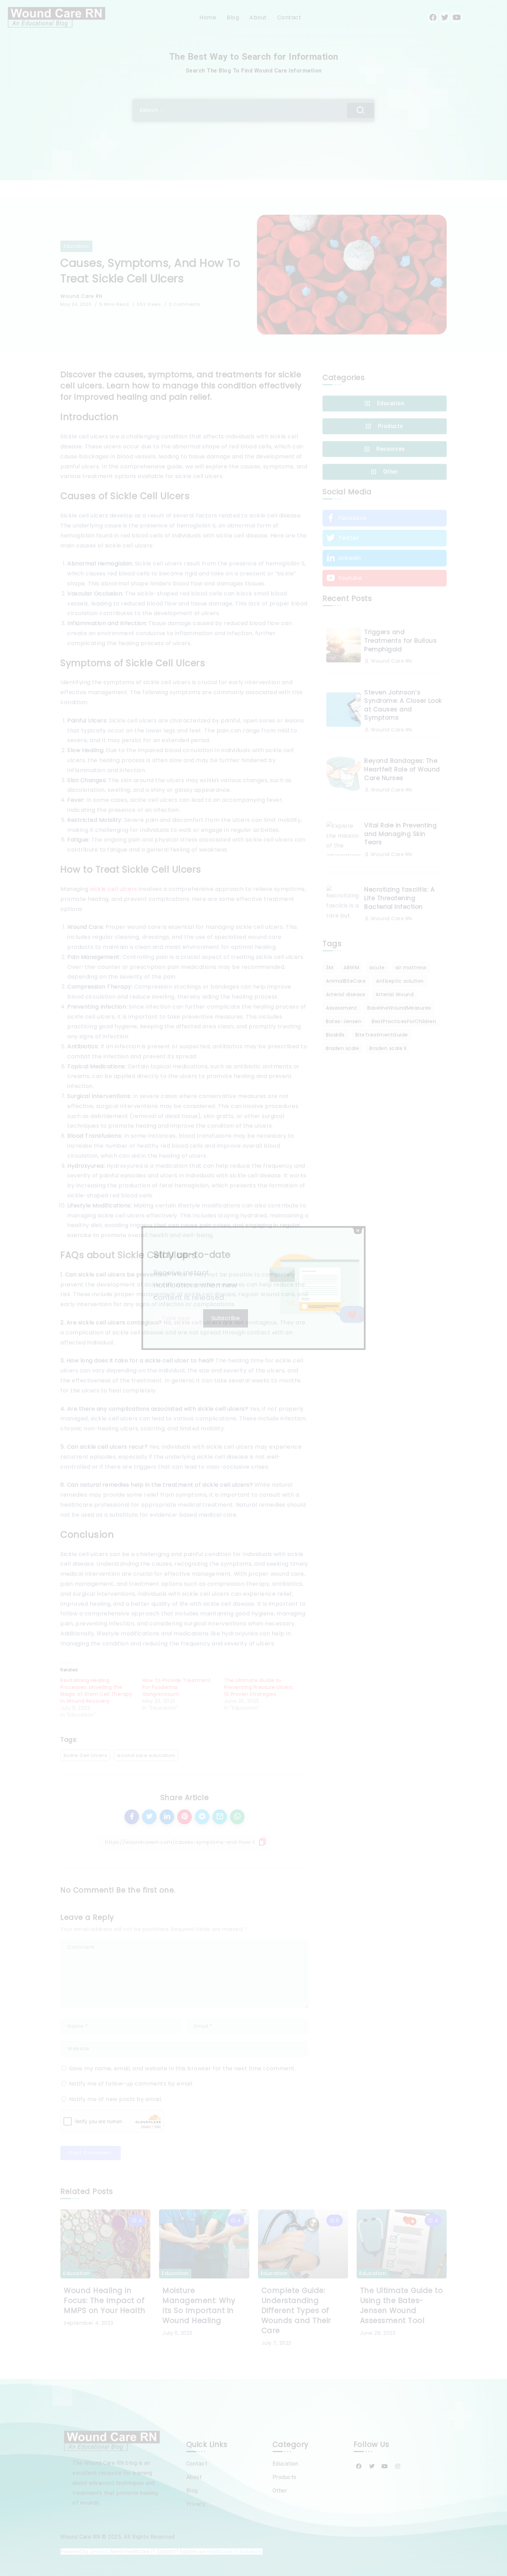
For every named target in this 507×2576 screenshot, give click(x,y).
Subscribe (226, 1318)
